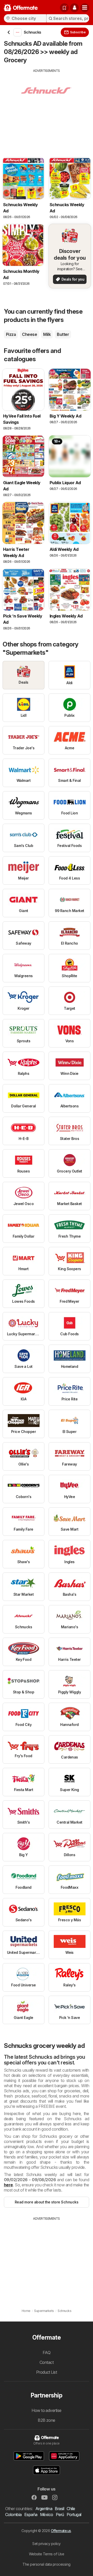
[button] (74, 8)
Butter (63, 334)
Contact (47, 2362)
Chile (71, 2509)
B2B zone (47, 2420)
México (47, 2515)
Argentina (44, 2509)
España (31, 2515)
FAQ (47, 2353)
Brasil (59, 2509)
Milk (47, 334)
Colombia (13, 2515)
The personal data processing (47, 2564)
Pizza (11, 334)
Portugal (74, 2515)
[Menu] (85, 8)
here (8, 2185)
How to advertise (47, 2410)
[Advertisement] (47, 109)
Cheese (29, 334)
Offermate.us (61, 2531)
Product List (47, 2372)
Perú (60, 2515)
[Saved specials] (64, 8)
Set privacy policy (47, 2544)
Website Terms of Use (47, 2554)
